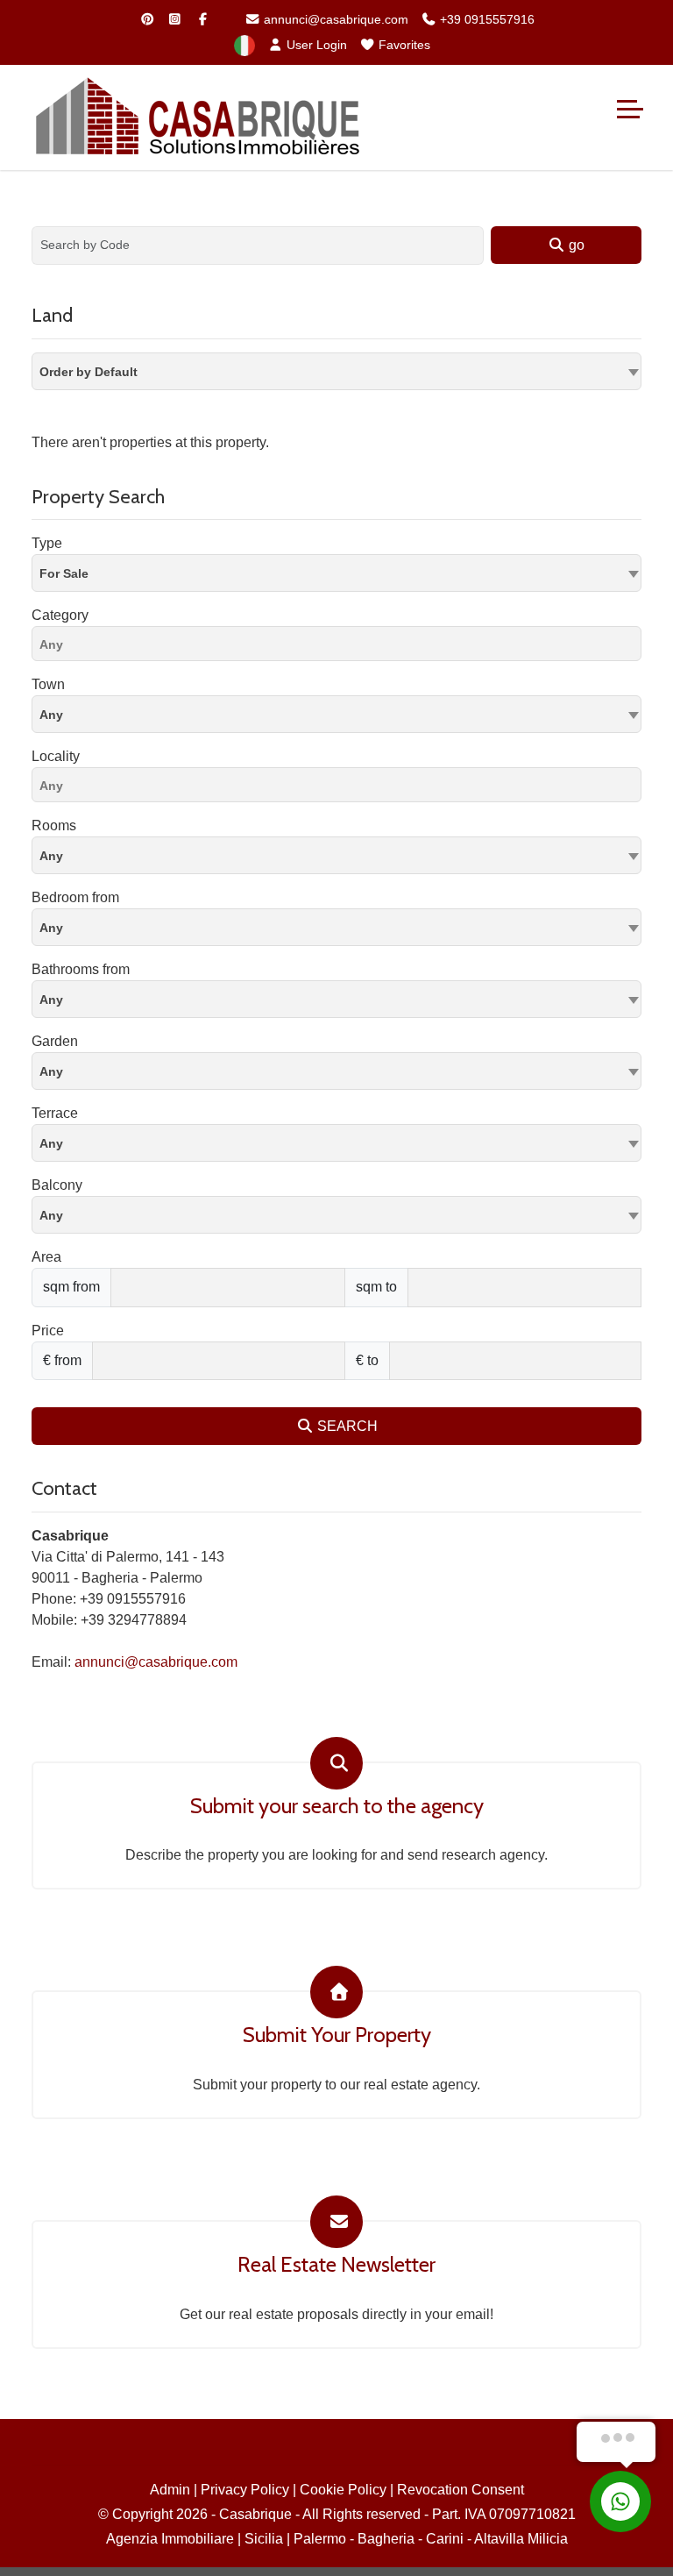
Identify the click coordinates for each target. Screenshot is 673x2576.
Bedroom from (75, 897)
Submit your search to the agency (337, 1806)
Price (48, 1331)
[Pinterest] (147, 19)
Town (48, 684)
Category (60, 615)
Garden (55, 1041)
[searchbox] (341, 647)
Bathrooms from (81, 969)
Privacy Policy (245, 2490)
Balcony (57, 1185)
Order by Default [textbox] (89, 372)
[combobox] (336, 371)
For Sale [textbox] (64, 573)
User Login (315, 45)
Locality (56, 756)
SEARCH (346, 1426)
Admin (170, 2490)
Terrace (55, 1113)
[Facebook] (203, 19)
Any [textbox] (51, 715)
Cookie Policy (343, 2490)
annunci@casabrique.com (334, 19)
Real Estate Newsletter (336, 2265)
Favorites (403, 45)
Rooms (54, 825)
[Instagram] (175, 19)
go (575, 245)
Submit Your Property (337, 2035)
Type (47, 543)
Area (46, 1257)
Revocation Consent (460, 2490)
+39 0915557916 (485, 19)
